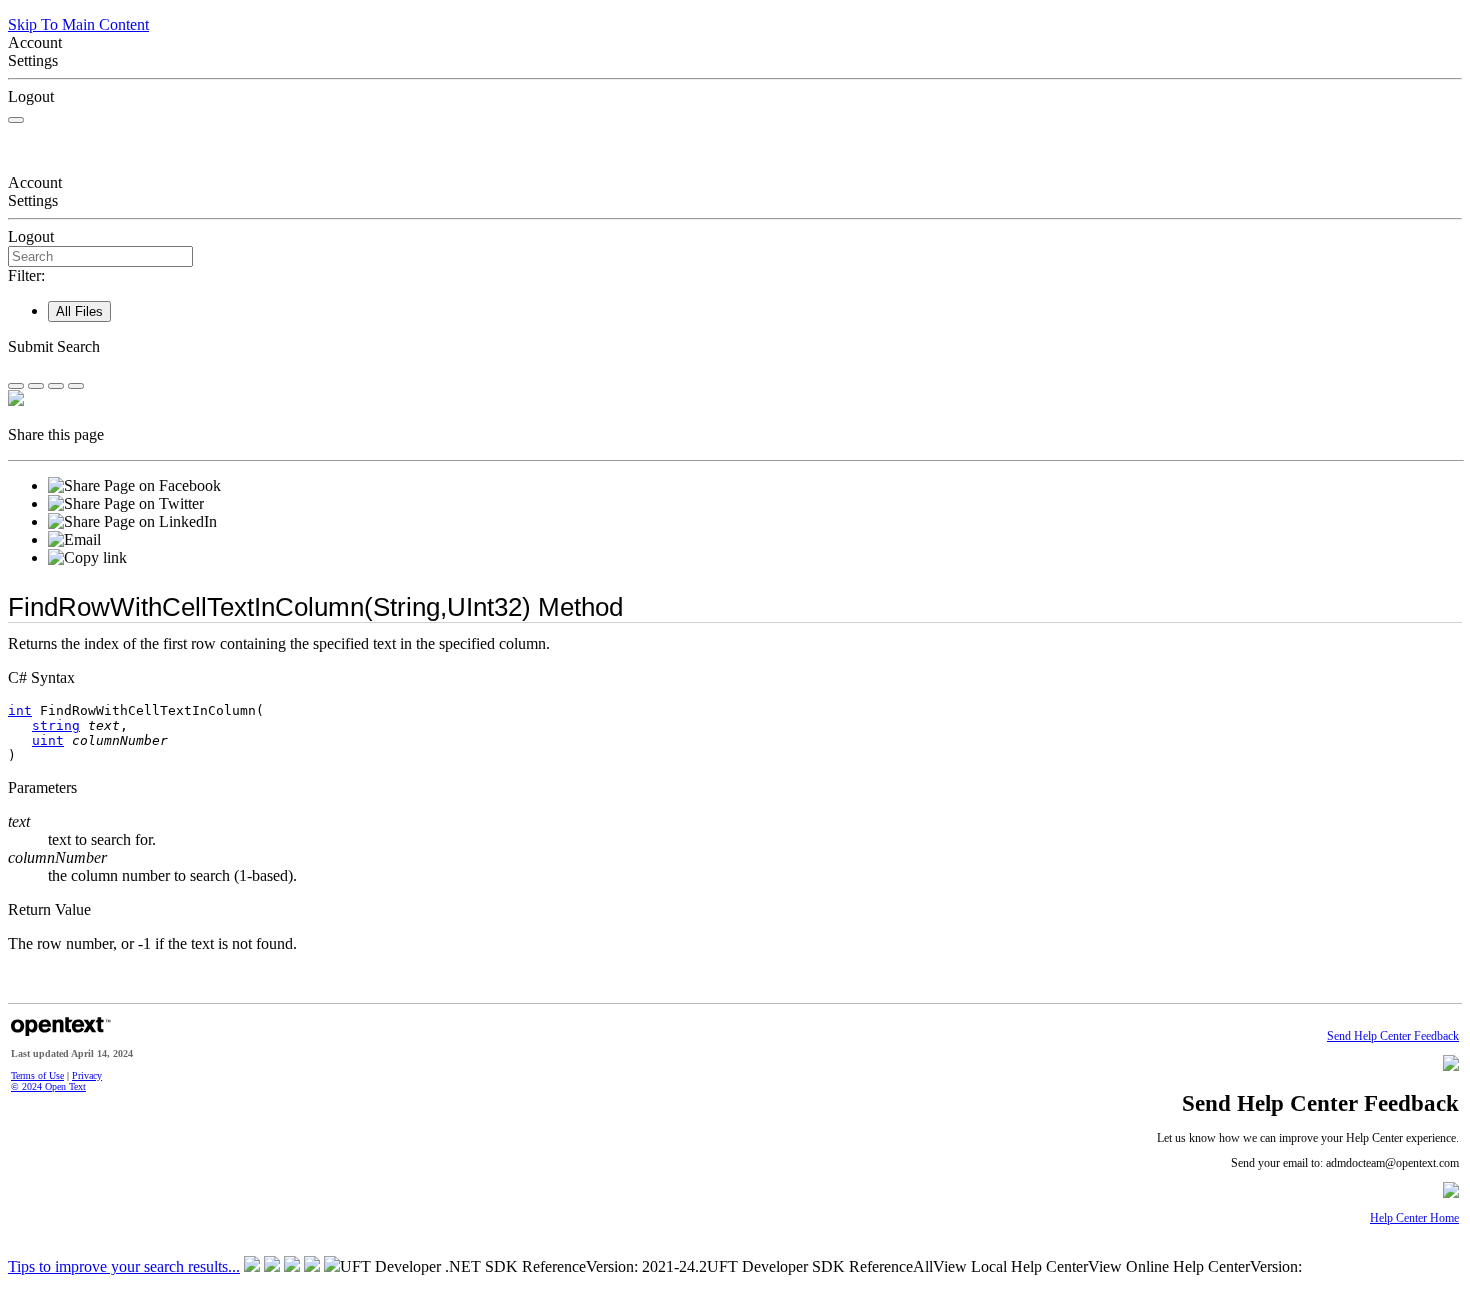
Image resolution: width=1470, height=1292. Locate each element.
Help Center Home (1414, 1218)
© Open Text (48, 1086)
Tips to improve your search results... (124, 1266)
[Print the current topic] (76, 386)
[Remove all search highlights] (56, 386)
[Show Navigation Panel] (16, 120)
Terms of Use (37, 1075)
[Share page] (16, 386)
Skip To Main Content (78, 24)
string (56, 725)
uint (48, 740)
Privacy (87, 1075)
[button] (735, 347)
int (20, 710)
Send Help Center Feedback (1393, 1036)
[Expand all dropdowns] (36, 386)
